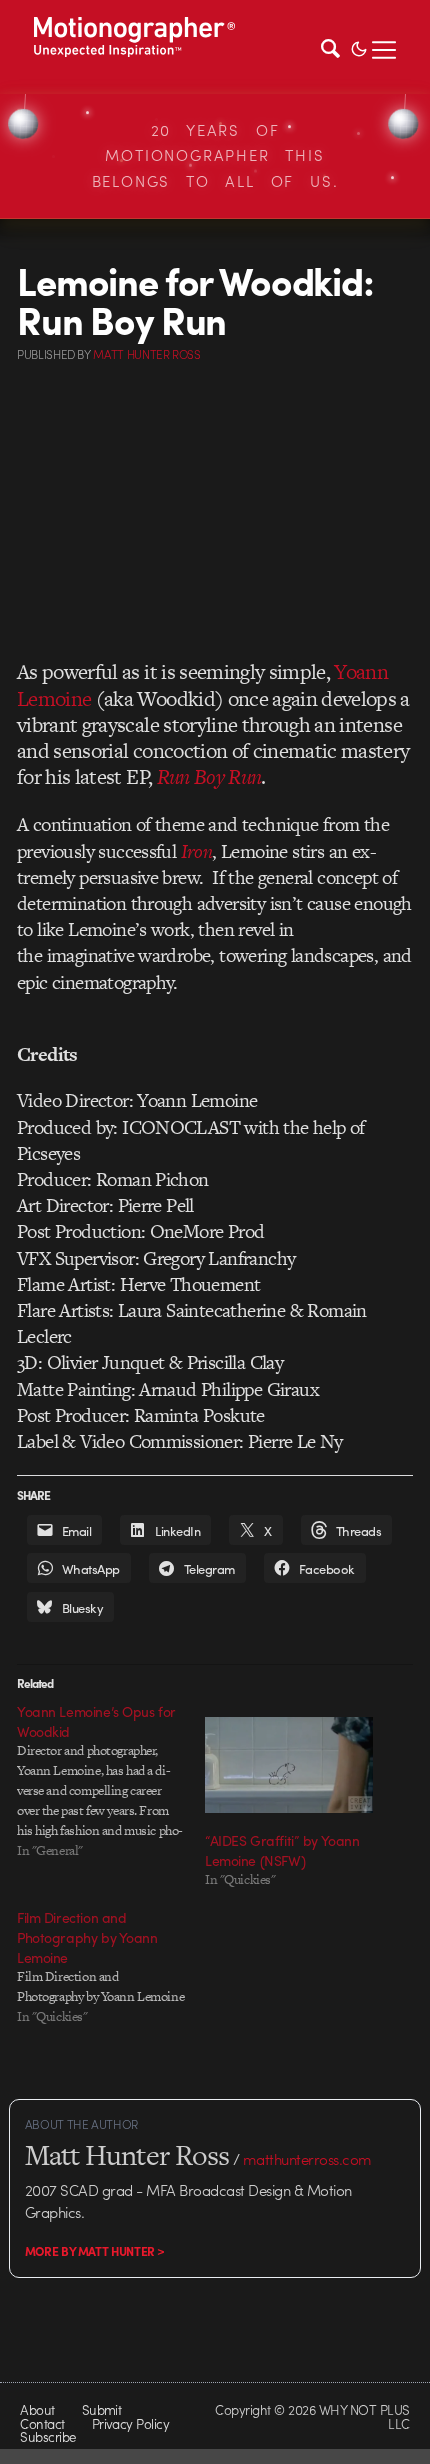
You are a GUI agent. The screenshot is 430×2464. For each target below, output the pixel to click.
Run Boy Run (209, 776)
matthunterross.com (307, 2159)
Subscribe (47, 2436)
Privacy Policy (131, 2423)
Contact (42, 2423)
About (37, 2409)
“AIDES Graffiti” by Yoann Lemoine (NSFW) (282, 1850)
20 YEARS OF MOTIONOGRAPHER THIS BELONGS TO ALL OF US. (215, 155)
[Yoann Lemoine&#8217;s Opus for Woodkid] (111, 1781)
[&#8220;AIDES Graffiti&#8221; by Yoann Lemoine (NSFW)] (289, 1765)
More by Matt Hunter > (95, 2251)
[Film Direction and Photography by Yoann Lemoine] (111, 1967)
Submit (102, 2409)
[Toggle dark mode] (359, 47)
